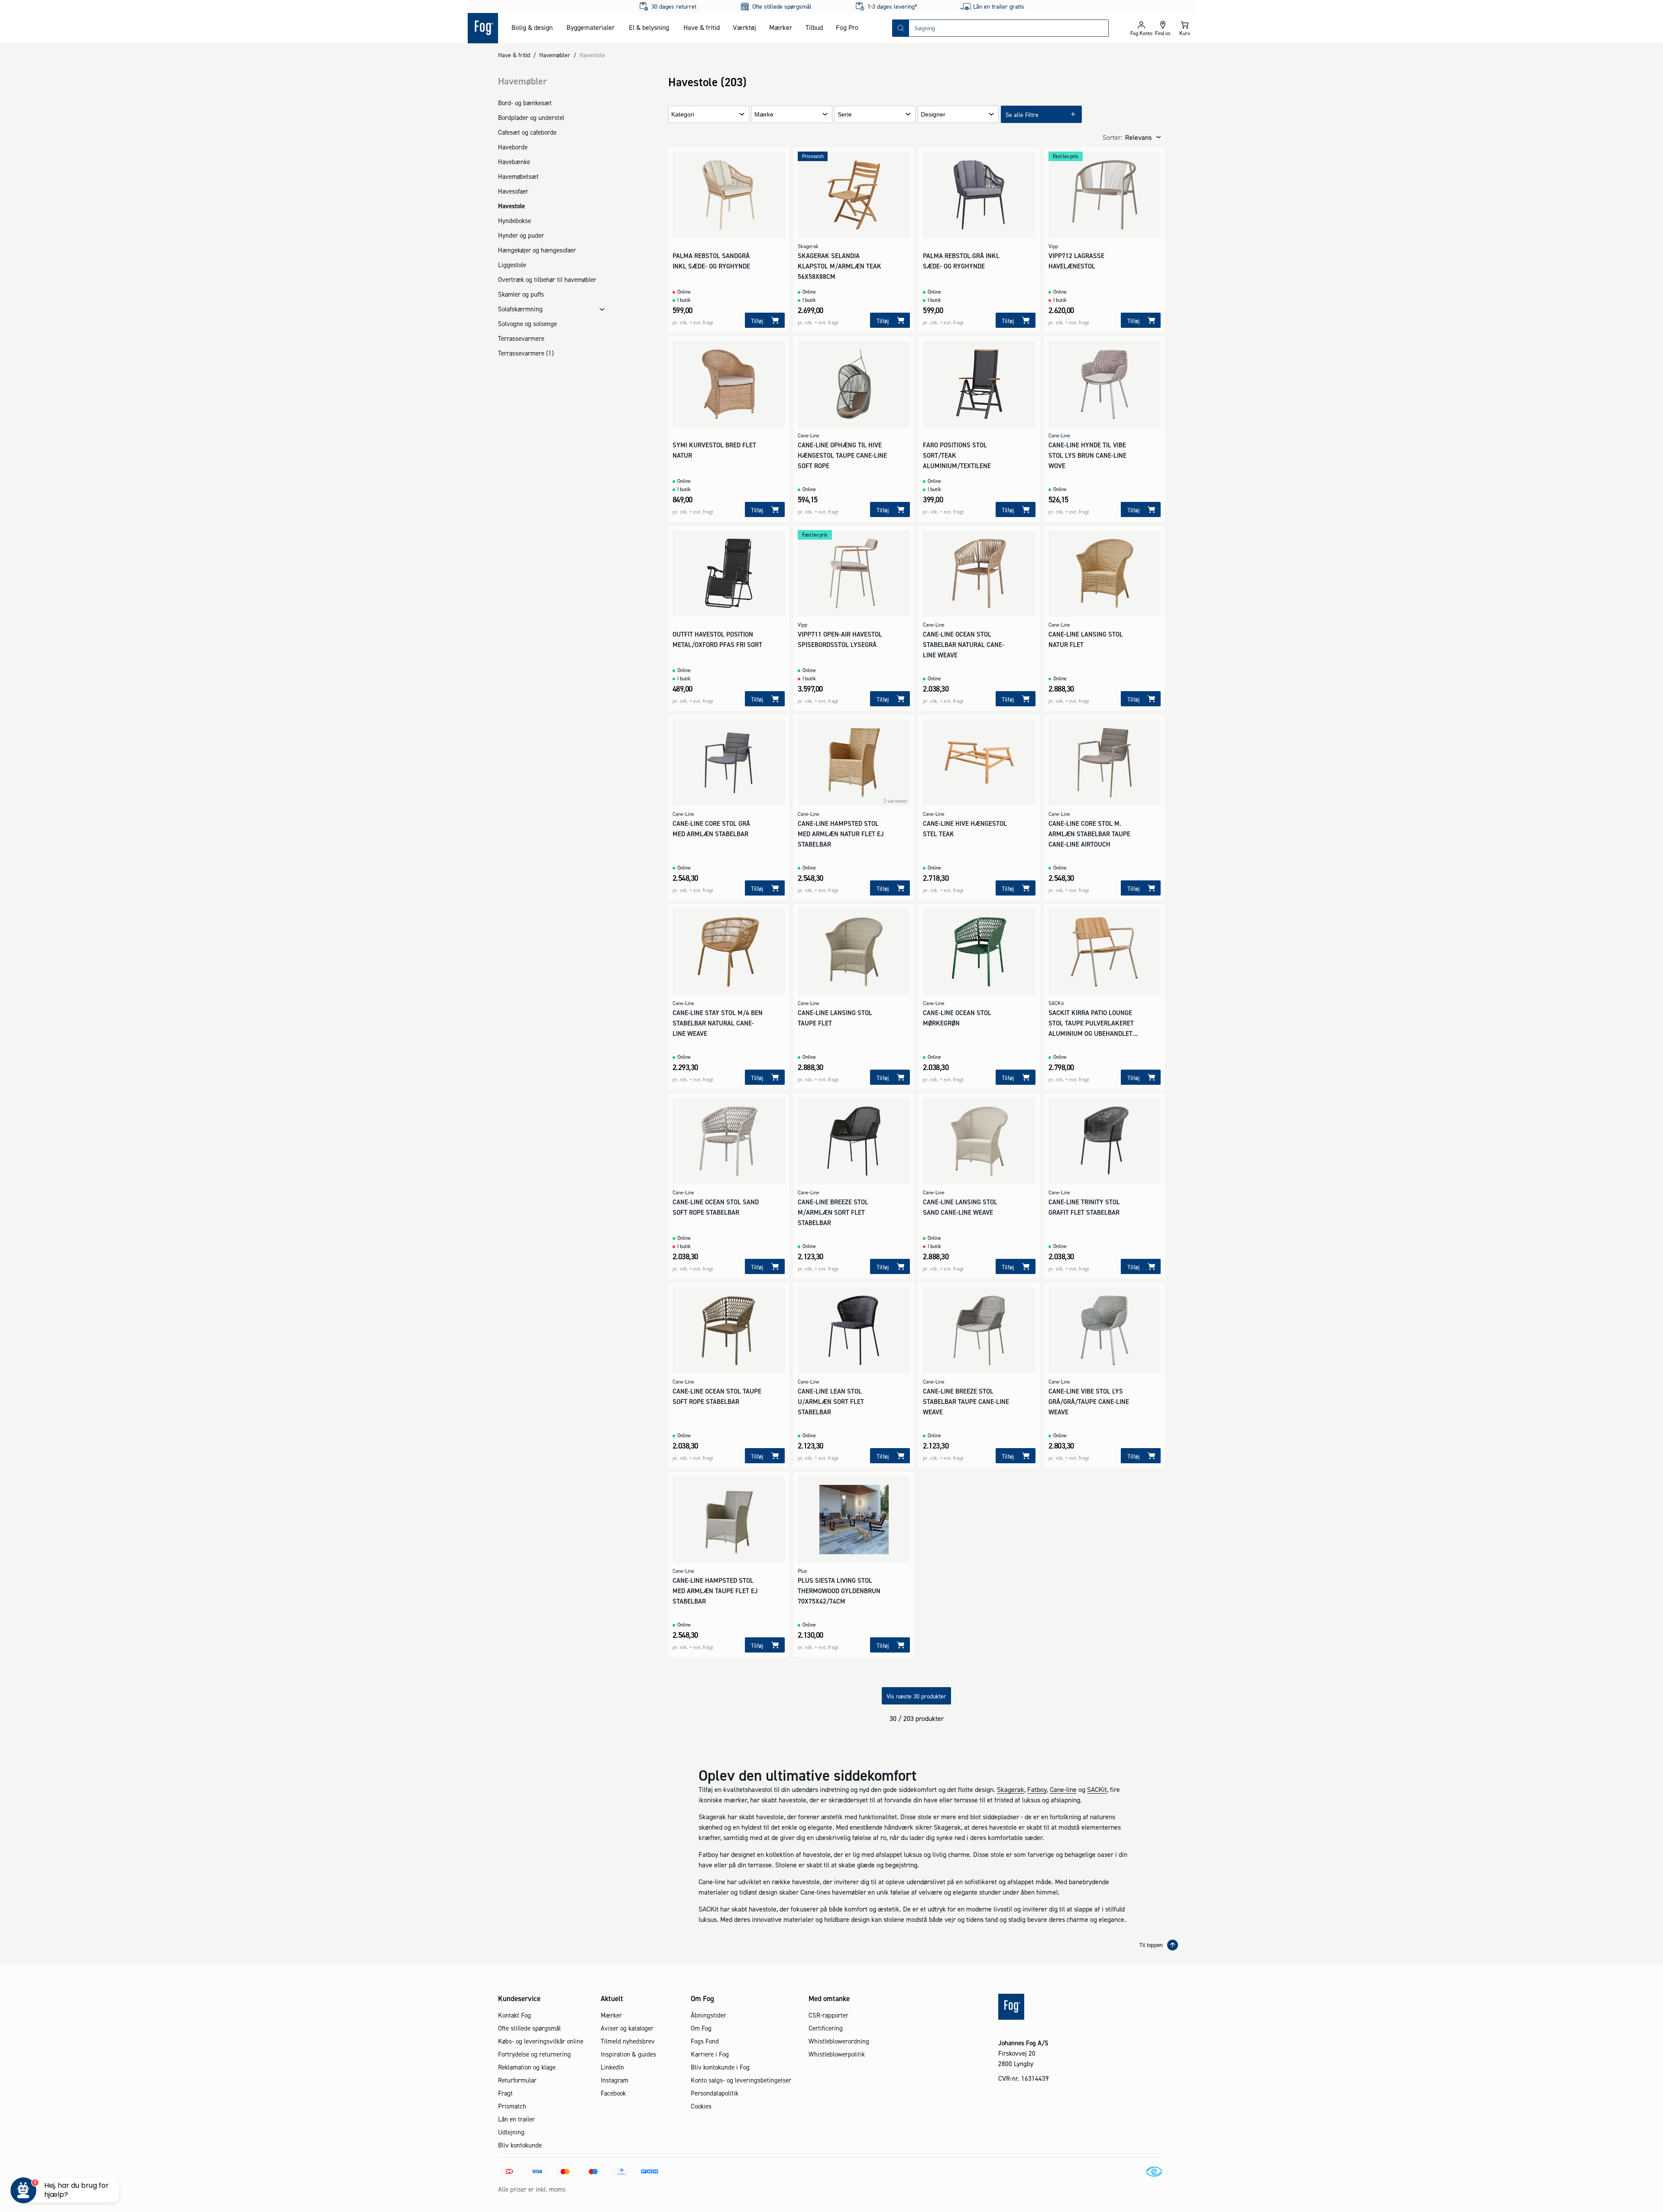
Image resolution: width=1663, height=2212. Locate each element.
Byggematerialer (590, 27)
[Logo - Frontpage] (483, 28)
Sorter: (1112, 137)
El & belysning (649, 27)
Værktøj (744, 27)
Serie (845, 115)
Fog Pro (847, 27)
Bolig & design (532, 27)
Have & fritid (702, 27)
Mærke (764, 115)
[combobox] (1009, 28)
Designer (933, 115)
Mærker (781, 27)
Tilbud (814, 27)
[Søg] (901, 28)
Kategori (683, 115)
